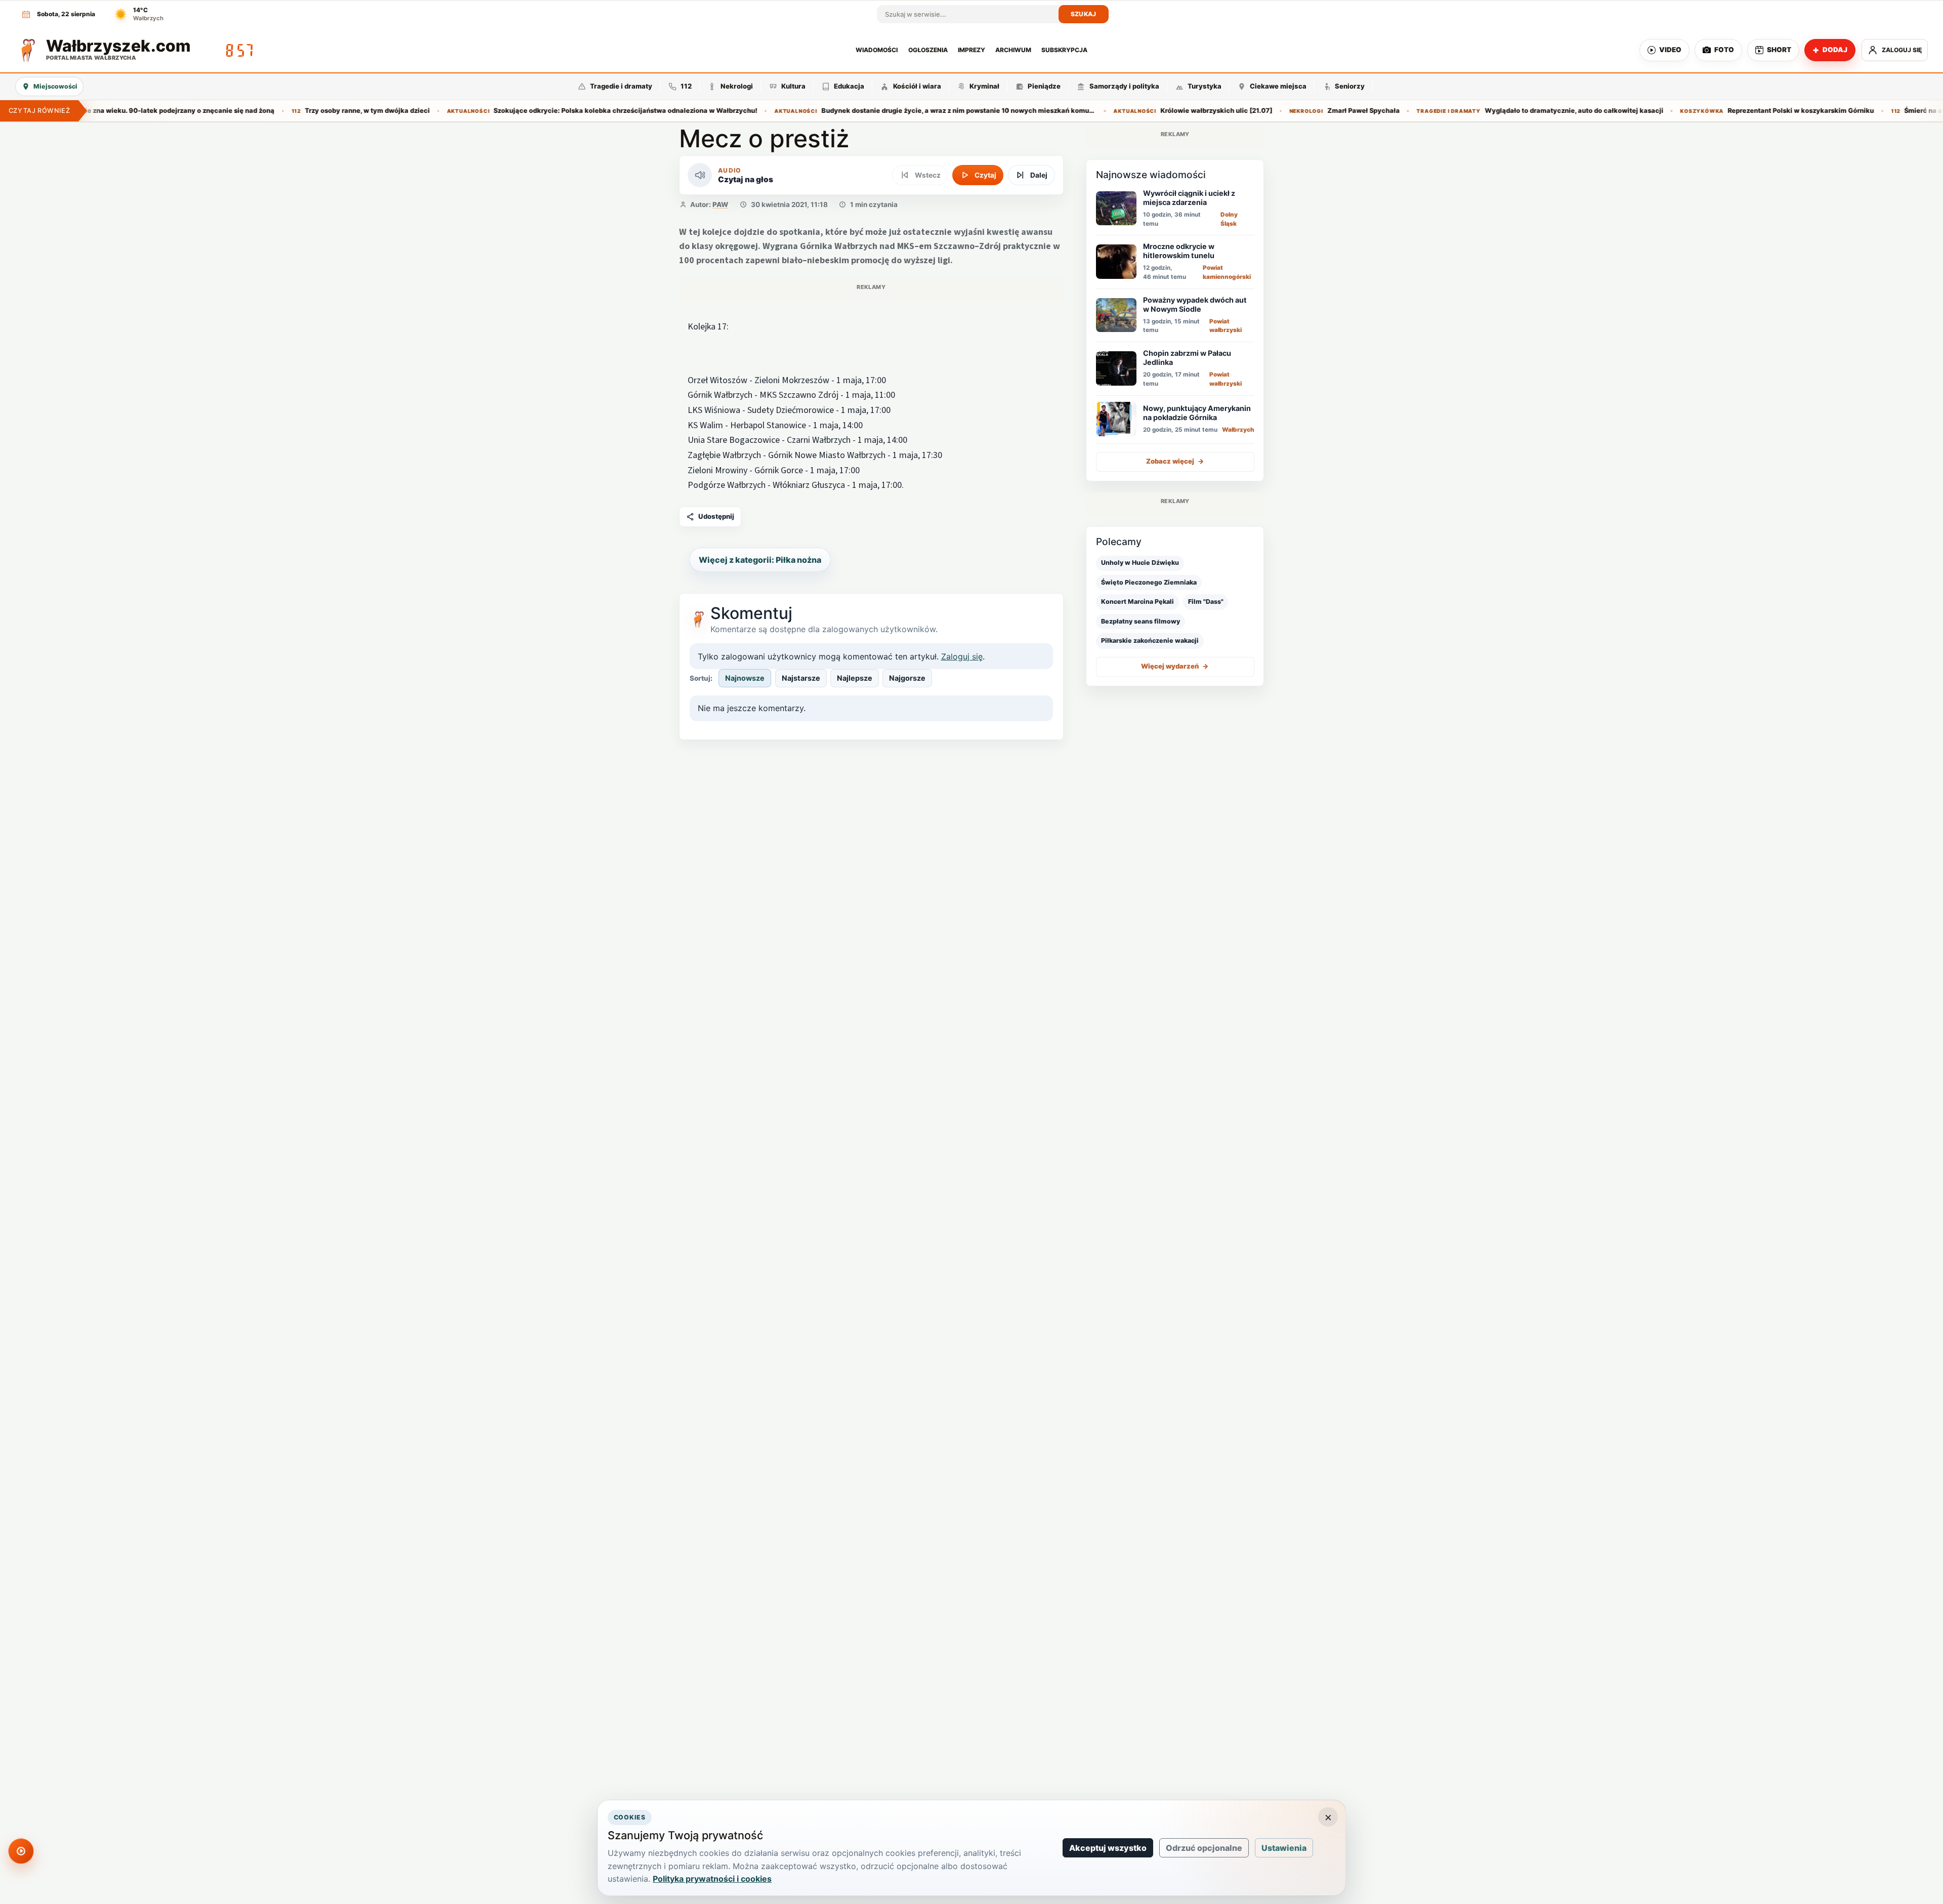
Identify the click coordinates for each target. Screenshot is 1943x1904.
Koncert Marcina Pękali (1137, 602)
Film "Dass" (1206, 602)
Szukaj (1084, 14)
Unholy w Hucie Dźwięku (1140, 563)
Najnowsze (745, 678)
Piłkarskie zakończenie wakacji (1150, 640)
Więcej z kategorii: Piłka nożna (760, 560)
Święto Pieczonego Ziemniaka (1149, 582)
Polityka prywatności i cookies (712, 1879)
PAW (720, 204)
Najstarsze (801, 678)
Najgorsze (907, 678)
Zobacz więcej (1175, 461)
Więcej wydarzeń (1175, 666)
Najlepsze (855, 678)
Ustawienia (1284, 1848)
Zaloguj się (962, 656)
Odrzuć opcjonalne (1204, 1848)
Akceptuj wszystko (1108, 1848)
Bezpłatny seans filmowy (1141, 621)
